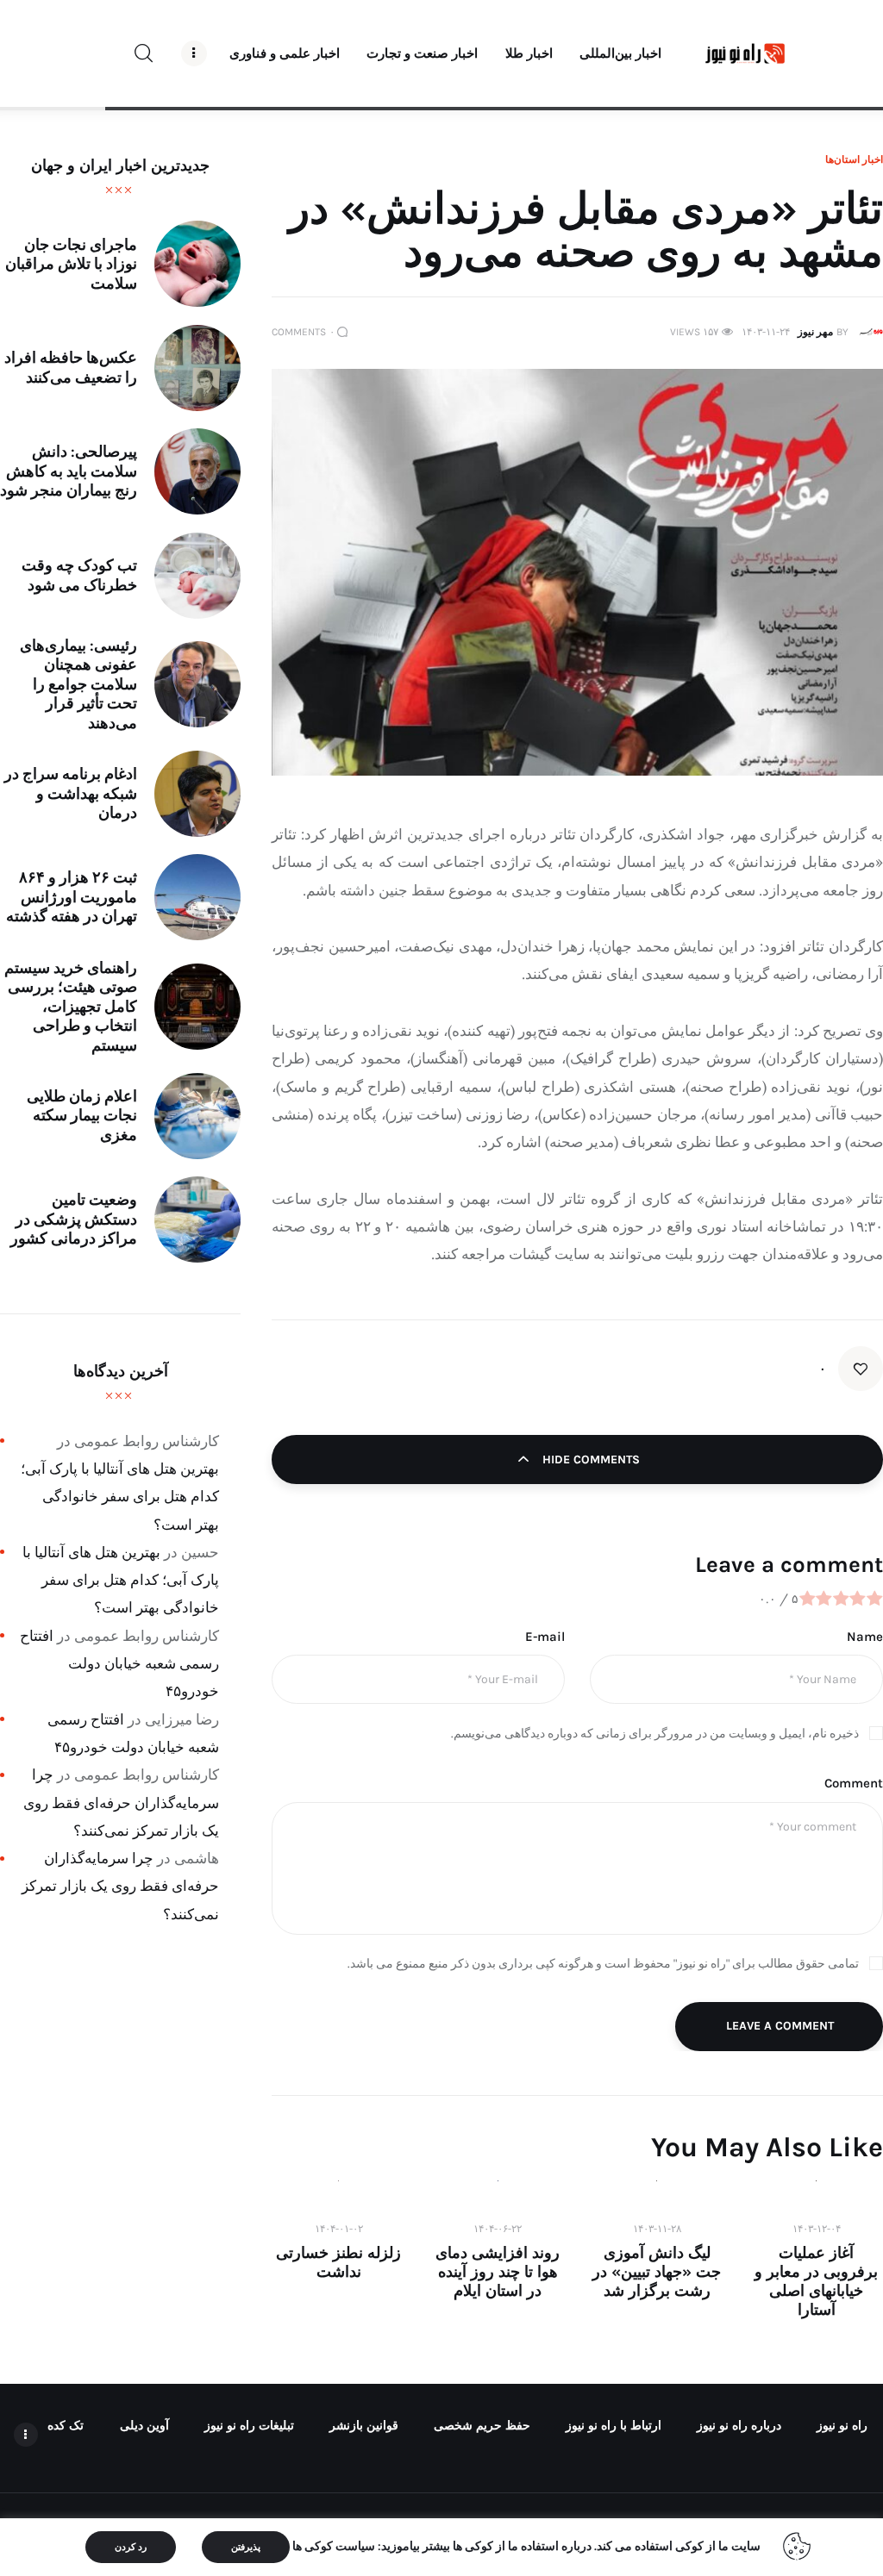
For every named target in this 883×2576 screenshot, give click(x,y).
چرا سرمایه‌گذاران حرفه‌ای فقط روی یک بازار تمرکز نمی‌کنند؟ (121, 1803)
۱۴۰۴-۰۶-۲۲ (498, 2229)
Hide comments (589, 1460)
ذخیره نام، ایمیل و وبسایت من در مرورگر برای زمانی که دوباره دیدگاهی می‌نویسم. (655, 1734)
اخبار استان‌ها (854, 159)
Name (865, 1637)
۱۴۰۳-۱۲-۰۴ (817, 2229)
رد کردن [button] (131, 2547)
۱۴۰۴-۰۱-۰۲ (339, 2229)
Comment (854, 1783)
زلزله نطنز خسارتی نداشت (338, 2262)
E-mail (545, 1637)
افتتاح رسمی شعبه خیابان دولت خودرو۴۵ (119, 1664)
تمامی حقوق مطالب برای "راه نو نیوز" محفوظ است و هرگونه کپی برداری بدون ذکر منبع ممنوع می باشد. (603, 1964)
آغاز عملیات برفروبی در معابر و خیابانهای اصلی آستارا (816, 2281)
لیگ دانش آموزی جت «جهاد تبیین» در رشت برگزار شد (657, 2272)
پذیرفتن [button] (246, 2547)
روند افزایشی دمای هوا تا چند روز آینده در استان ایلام (498, 2272)
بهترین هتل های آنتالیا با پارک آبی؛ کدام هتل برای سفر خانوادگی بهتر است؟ (120, 1497)
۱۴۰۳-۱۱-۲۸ (657, 2229)
